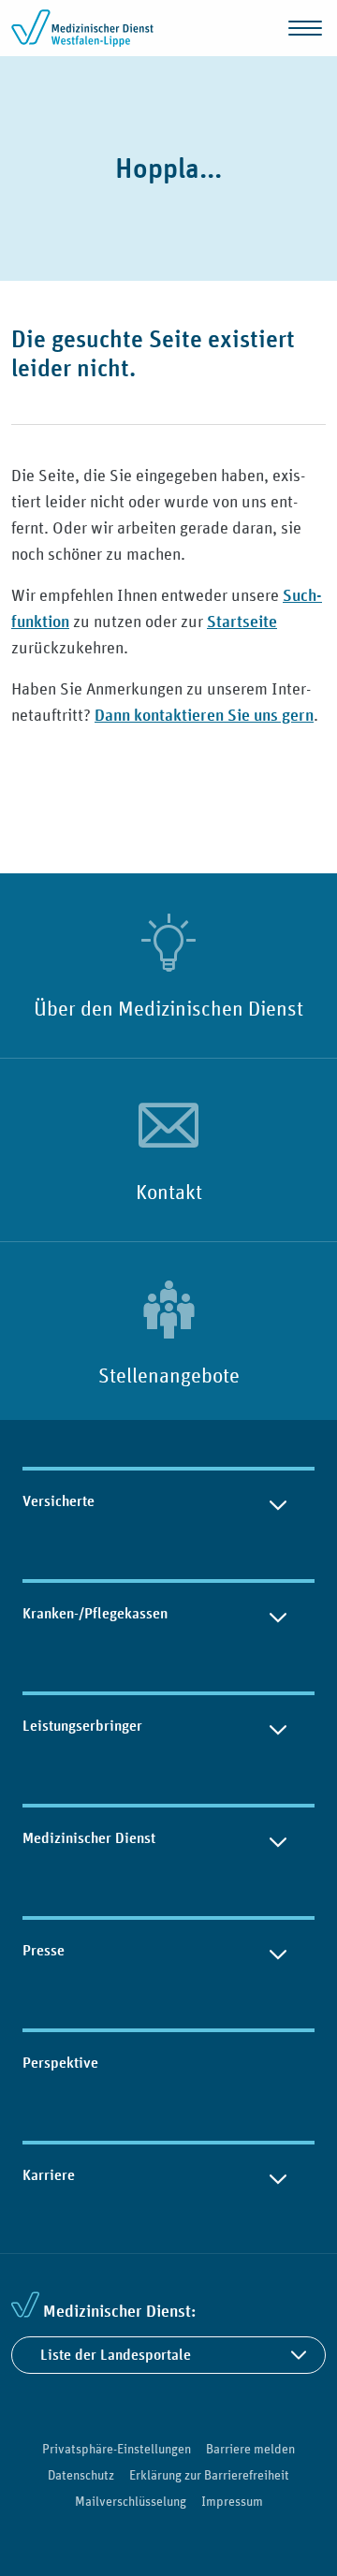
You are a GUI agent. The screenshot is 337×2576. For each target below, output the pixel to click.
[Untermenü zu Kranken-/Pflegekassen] (278, 1614)
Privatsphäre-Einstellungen (117, 2449)
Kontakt (169, 1192)
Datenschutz (81, 2475)
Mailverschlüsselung (131, 2501)
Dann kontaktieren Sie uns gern (204, 715)
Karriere (49, 2175)
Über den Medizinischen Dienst (168, 1008)
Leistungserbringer (82, 1726)
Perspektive (60, 2063)
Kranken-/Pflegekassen (95, 1613)
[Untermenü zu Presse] (278, 1951)
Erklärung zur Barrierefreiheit (209, 2475)
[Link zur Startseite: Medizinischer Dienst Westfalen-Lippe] (86, 28)
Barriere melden (250, 2449)
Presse (44, 1950)
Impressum (232, 2501)
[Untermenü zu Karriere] (278, 2175)
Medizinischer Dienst (89, 1838)
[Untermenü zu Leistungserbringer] (278, 1726)
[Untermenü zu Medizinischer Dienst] (278, 1838)
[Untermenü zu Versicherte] (278, 1501)
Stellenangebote (169, 1375)
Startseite (242, 621)
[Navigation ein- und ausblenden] (305, 28)
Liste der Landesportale (116, 2355)
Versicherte (59, 1501)
